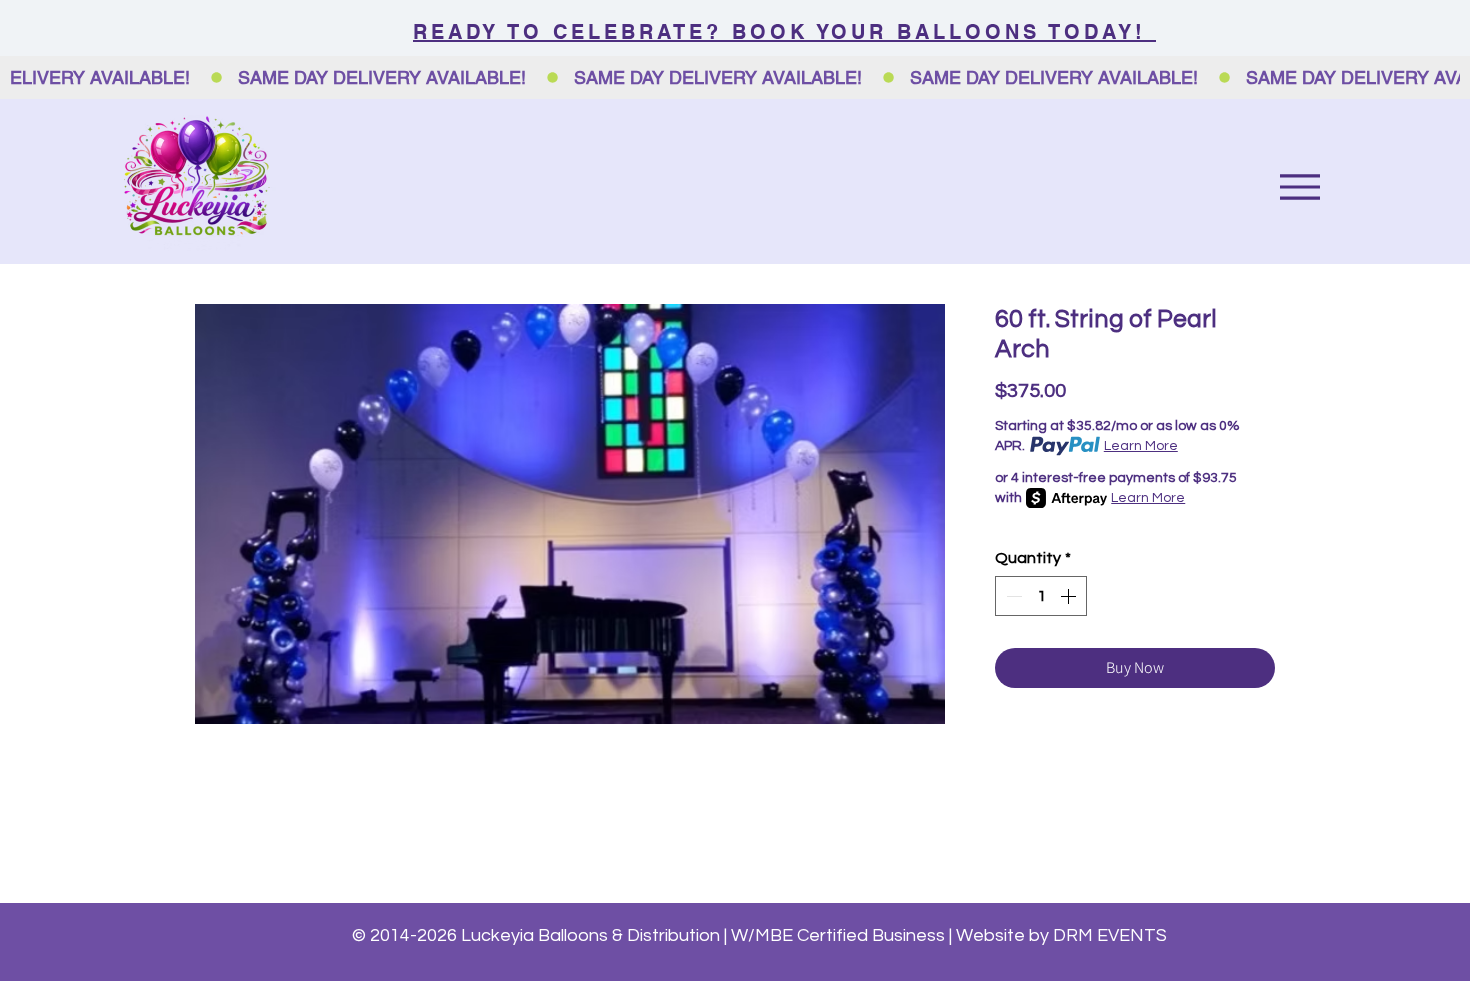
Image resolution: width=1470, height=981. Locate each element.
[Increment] (1070, 596)
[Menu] (1299, 186)
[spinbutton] (1041, 596)
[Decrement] (1012, 596)
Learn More (1141, 446)
